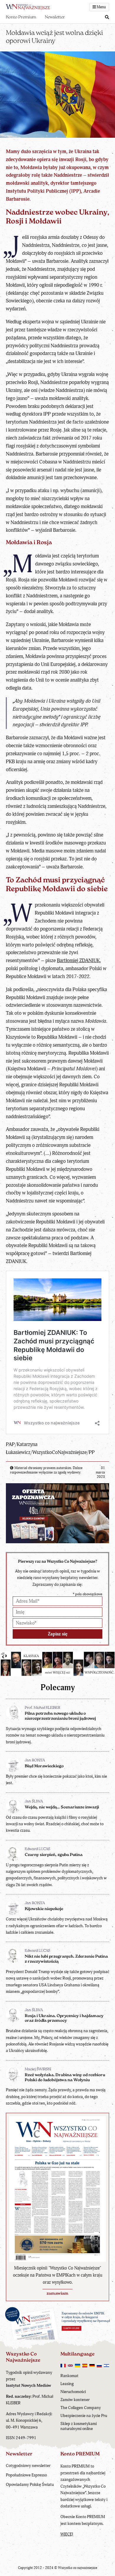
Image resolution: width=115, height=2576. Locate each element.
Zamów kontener (75, 2400)
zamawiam (57, 2294)
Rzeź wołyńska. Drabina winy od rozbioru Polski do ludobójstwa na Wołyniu (65, 2078)
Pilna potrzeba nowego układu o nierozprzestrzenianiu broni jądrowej (60, 1716)
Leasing (67, 2384)
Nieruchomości (73, 2392)
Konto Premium (21, 17)
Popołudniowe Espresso (26, 2475)
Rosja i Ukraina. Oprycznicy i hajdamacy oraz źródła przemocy (64, 2019)
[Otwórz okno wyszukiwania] (107, 18)
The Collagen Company (81, 2408)
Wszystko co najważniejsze (78, 2568)
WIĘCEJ (67, 2534)
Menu (101, 7)
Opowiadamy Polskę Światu (30, 2485)
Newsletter (55, 17)
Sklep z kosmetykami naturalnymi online (79, 2426)
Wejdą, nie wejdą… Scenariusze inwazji (62, 1807)
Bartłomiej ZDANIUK (78, 960)
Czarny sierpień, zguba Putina (54, 1855)
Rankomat (69, 2376)
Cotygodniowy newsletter (28, 2466)
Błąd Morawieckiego (44, 1766)
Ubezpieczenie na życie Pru (84, 2416)
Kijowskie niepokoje (44, 1909)
